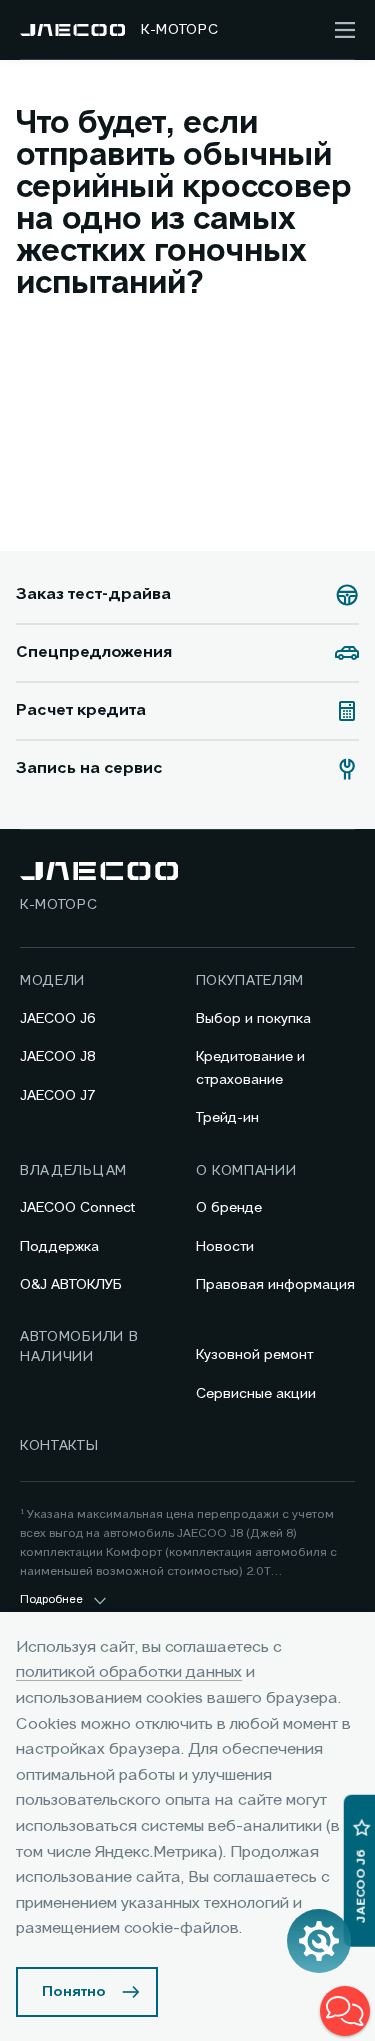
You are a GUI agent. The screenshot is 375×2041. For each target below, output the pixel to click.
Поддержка (59, 1247)
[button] (345, 2011)
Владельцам (73, 1171)
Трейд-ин (227, 1118)
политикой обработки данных (129, 1673)
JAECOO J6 (58, 1019)
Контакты (59, 1446)
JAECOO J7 (58, 1096)
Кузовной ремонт (254, 1355)
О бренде (229, 1208)
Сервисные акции (256, 1394)
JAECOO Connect (77, 1208)
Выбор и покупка (253, 1019)
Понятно (74, 1992)
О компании (246, 1171)
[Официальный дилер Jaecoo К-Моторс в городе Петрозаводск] (72, 30)
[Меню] (345, 30)
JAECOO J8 (58, 1057)
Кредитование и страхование (250, 1068)
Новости (225, 1247)
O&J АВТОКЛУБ (71, 1285)
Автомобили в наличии (79, 1347)
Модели (52, 981)
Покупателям (250, 981)
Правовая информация (275, 1285)
